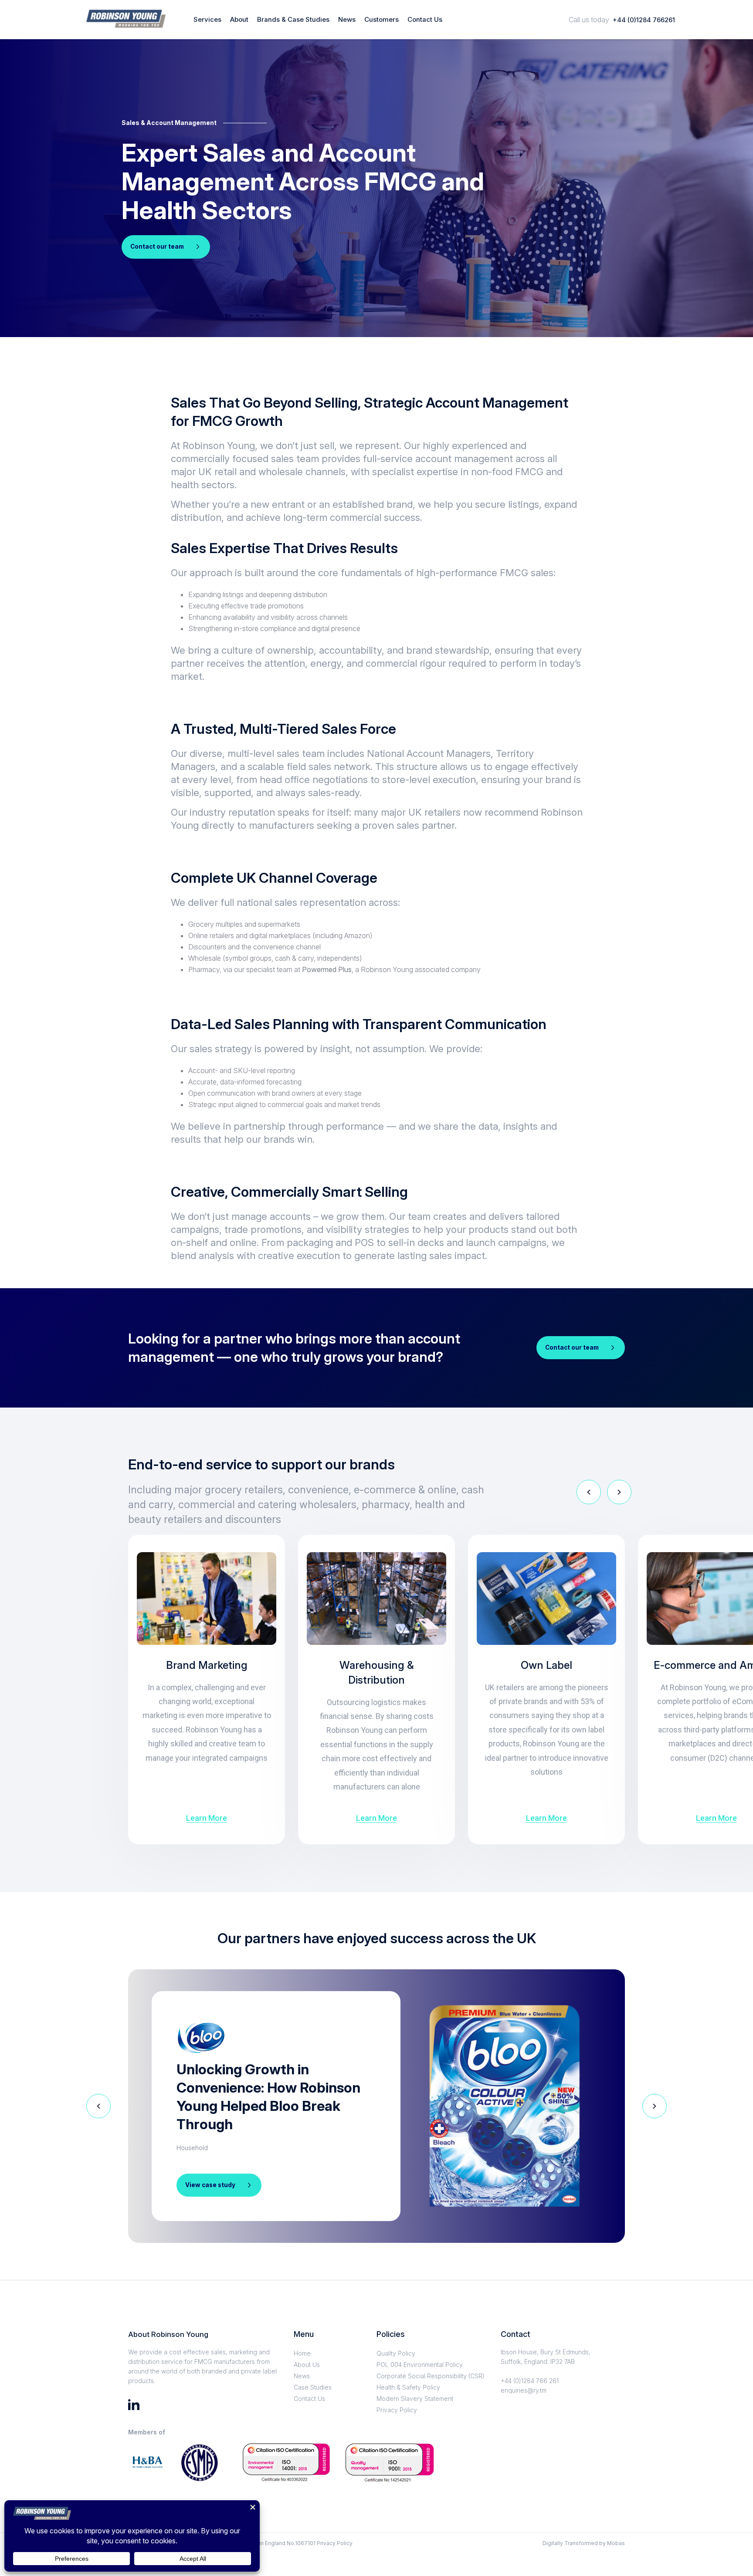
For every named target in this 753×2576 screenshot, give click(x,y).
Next (619, 1492)
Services (207, 20)
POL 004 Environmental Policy (420, 2365)
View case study (210, 2185)
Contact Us (425, 20)
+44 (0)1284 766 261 (530, 2381)
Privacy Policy (397, 2410)
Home (302, 2353)
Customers (382, 20)
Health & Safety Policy (408, 2387)
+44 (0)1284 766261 (644, 20)
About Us (307, 2365)
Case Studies (313, 2387)
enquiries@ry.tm (524, 2390)
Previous (589, 1492)
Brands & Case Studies (293, 20)
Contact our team (157, 246)
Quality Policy (396, 2353)
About (239, 20)
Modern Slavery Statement (415, 2399)
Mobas (616, 2543)
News (347, 20)
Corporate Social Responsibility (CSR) (431, 2376)
